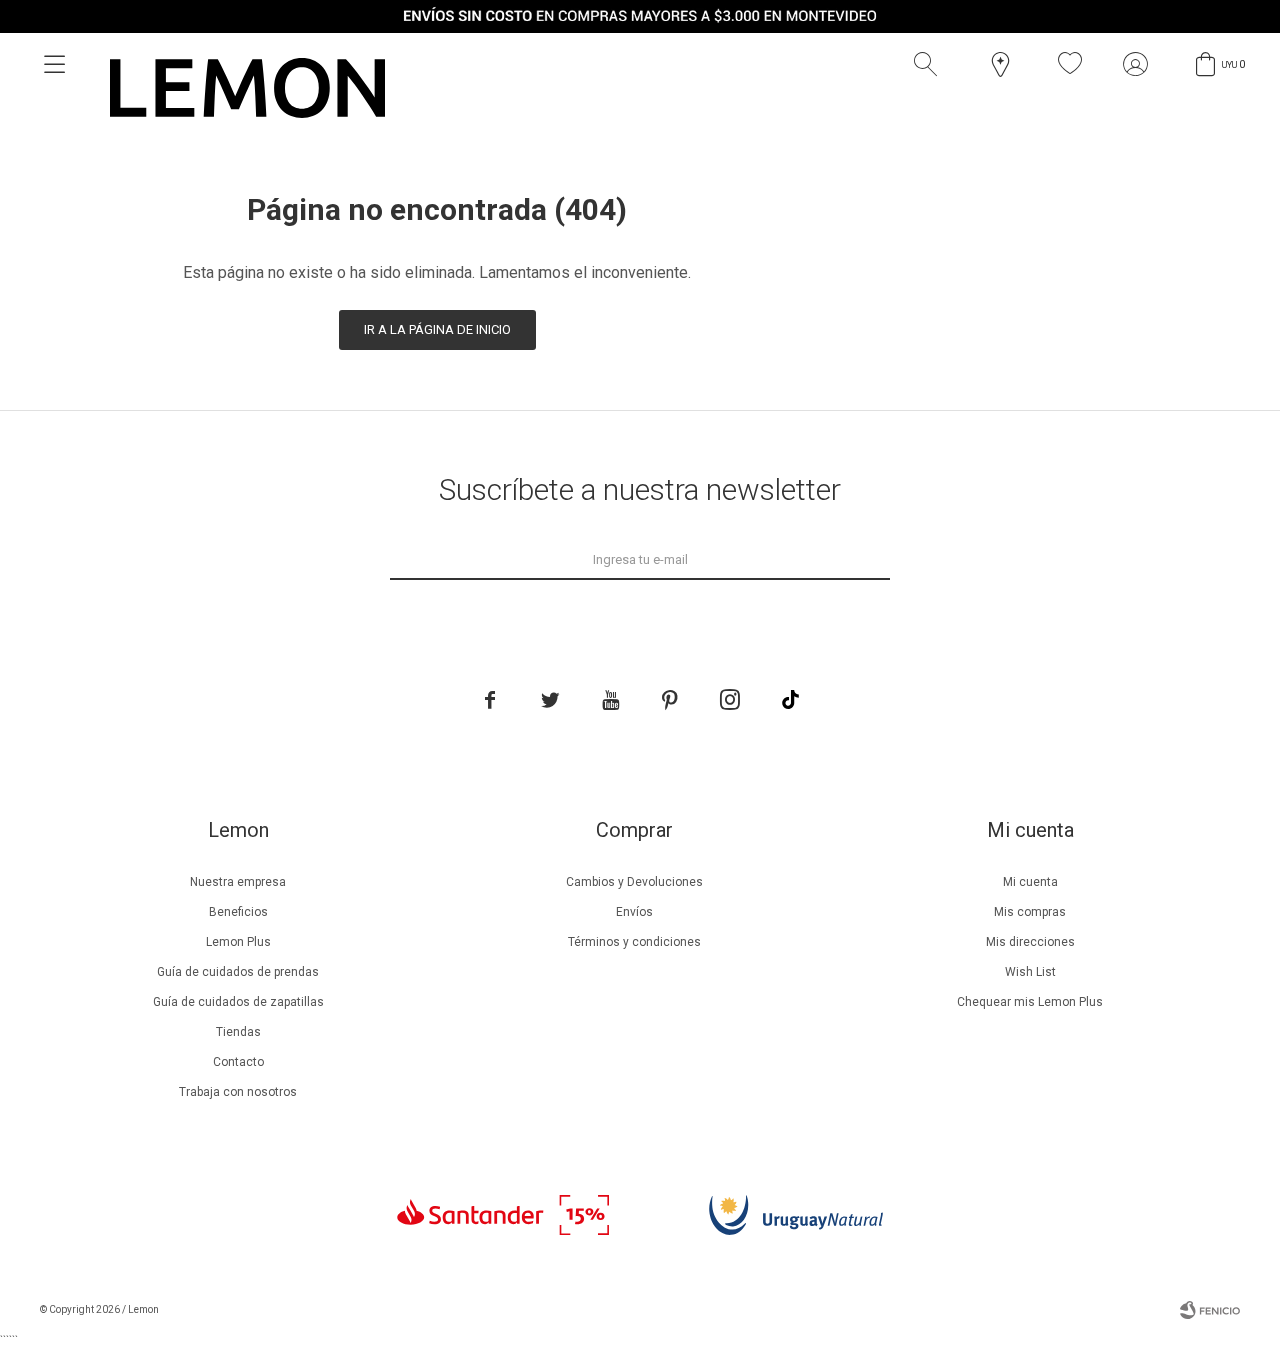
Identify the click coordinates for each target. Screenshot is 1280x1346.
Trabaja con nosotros (238, 1092)
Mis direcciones (1030, 942)
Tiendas (238, 1032)
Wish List (1030, 972)
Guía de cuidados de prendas (238, 972)
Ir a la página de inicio (437, 329)
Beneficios (238, 912)
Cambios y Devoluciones (634, 882)
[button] (930, 64)
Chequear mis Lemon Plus (1030, 1002)
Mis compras (1030, 912)
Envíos (634, 912)
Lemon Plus (238, 942)
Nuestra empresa (238, 882)
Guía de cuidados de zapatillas (238, 1002)
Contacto (238, 1062)
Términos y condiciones (634, 942)
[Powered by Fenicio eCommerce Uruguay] (1210, 1310)
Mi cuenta (1030, 882)
